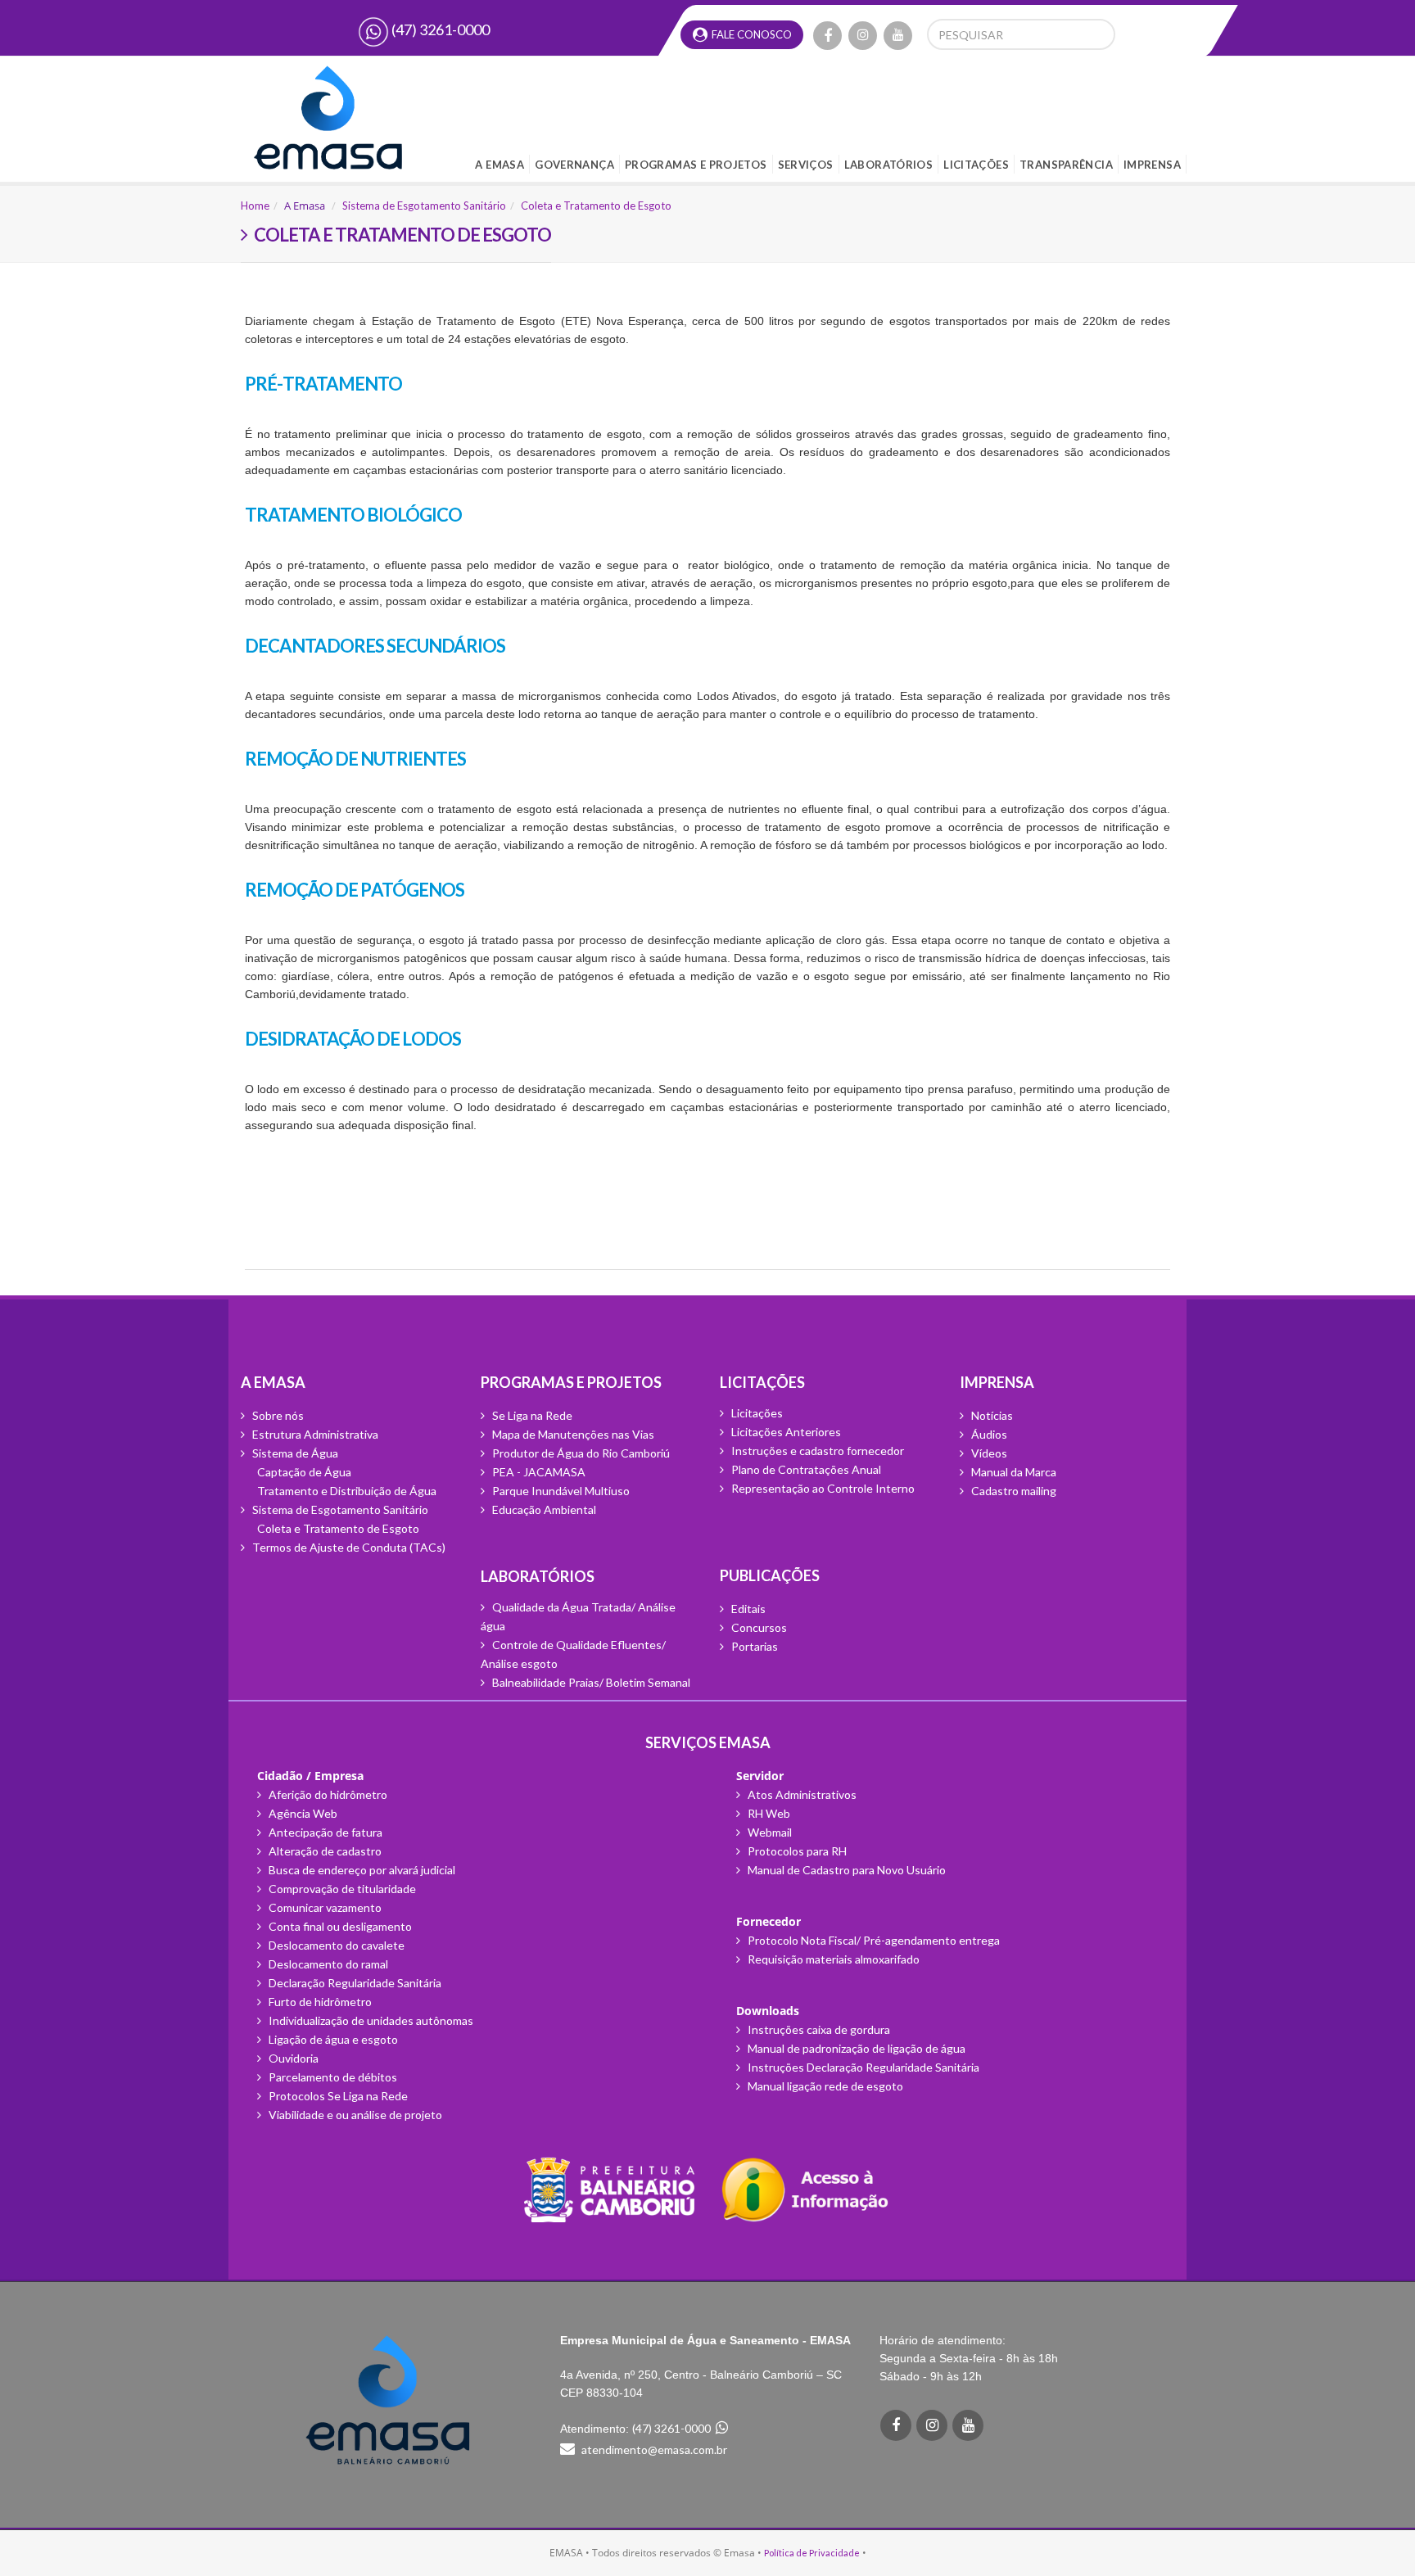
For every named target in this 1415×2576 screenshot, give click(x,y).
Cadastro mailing (1013, 1491)
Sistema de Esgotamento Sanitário (424, 206)
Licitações (976, 163)
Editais (747, 1609)
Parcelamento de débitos (332, 2077)
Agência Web (302, 1813)
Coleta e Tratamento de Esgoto (596, 206)
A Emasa (500, 163)
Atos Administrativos (801, 1794)
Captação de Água (304, 1472)
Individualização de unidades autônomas (370, 2020)
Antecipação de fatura (324, 1832)
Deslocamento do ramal (327, 1964)
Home (255, 206)
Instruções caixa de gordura (818, 2029)
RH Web (768, 1813)
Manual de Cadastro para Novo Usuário (845, 1870)
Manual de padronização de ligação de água (855, 2048)
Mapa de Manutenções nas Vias (572, 1434)
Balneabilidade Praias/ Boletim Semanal (590, 1682)
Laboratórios (889, 163)
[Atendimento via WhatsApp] (723, 2428)
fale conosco (751, 33)
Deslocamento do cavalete (335, 1945)
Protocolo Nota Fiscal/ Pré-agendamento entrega (873, 1940)
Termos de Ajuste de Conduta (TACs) (348, 1547)
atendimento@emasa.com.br (654, 2449)
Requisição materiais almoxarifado (832, 1959)
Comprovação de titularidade (341, 1889)
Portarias (753, 1646)
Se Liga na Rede (531, 1415)
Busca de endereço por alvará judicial (361, 1870)
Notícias (991, 1415)
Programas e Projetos (696, 163)
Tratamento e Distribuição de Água (347, 1491)
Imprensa (1152, 163)
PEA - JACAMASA (538, 1472)
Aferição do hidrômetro (327, 1794)
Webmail (769, 1832)
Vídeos (988, 1453)
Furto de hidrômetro (319, 2002)
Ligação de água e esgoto (332, 2039)
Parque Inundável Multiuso (560, 1491)
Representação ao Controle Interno (822, 1488)
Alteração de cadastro (324, 1851)
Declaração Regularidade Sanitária (354, 1983)
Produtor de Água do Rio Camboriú (580, 1453)
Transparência (1066, 163)
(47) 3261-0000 (439, 29)
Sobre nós (277, 1415)
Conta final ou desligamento (339, 1926)
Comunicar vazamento (324, 1907)
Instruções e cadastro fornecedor (816, 1451)
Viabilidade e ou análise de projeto (354, 2115)
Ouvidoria (292, 2058)
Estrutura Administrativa (314, 1434)
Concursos (758, 1627)
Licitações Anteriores (785, 1432)
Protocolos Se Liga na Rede (337, 2096)
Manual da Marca (1013, 1472)
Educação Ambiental (543, 1509)
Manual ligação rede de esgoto (824, 2086)
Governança (574, 163)
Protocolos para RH (796, 1851)
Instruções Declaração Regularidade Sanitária (862, 2067)
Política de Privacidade (812, 2553)
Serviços (806, 163)
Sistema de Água (294, 1453)
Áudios (988, 1434)
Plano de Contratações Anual (805, 1469)
